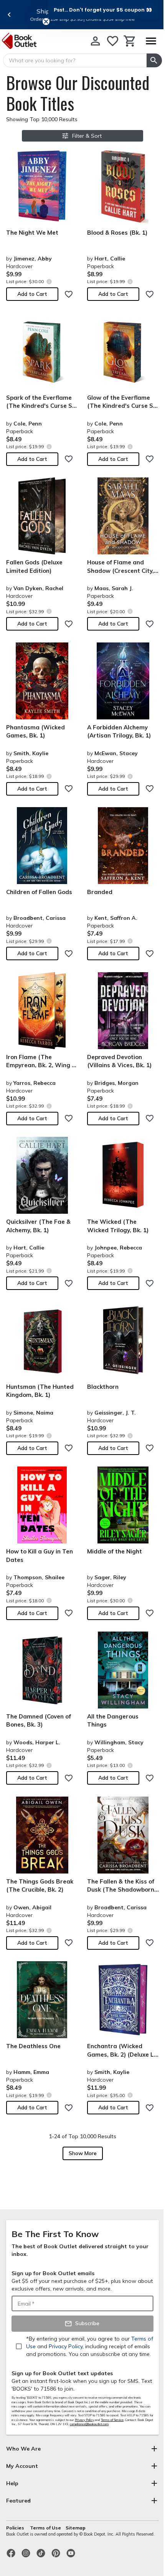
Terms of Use (45, 2528)
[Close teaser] (46, 22)
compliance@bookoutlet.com (89, 2424)
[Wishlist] (113, 41)
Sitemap (76, 2528)
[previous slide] (9, 15)
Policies (16, 2528)
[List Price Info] (49, 281)
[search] (154, 60)
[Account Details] (95, 41)
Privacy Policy (84, 2420)
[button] (103, 10)
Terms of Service (112, 2420)
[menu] (151, 41)
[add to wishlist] (69, 294)
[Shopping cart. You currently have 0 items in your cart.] (130, 41)
